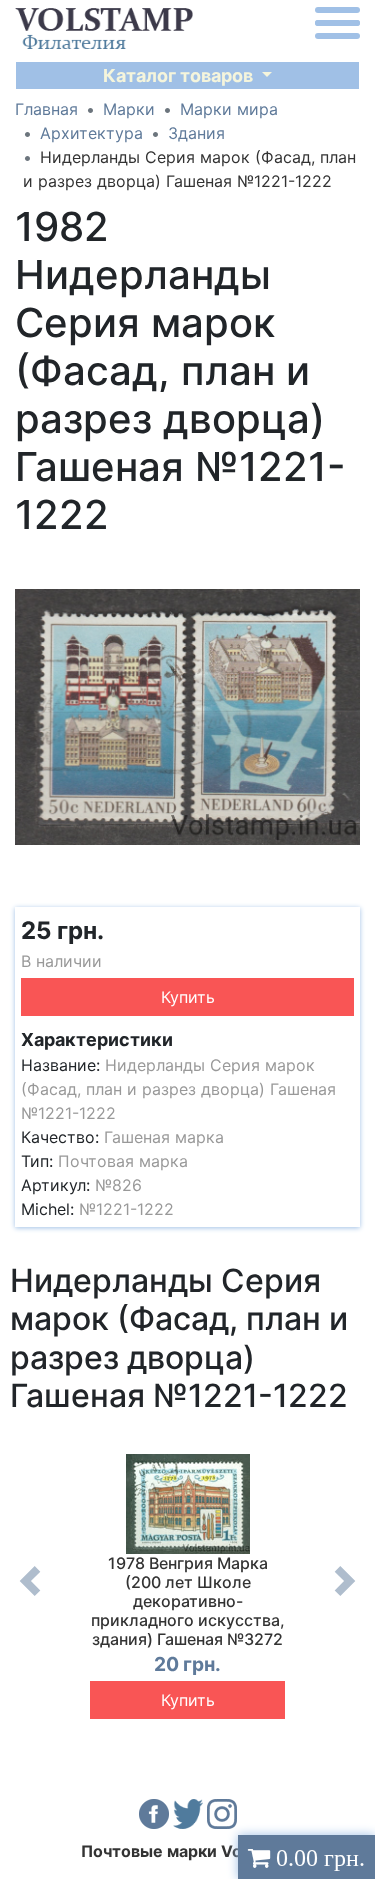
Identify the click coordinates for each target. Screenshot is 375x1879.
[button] (342, 565)
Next (345, 1596)
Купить (188, 997)
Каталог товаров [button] (180, 75)
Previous (30, 1596)
